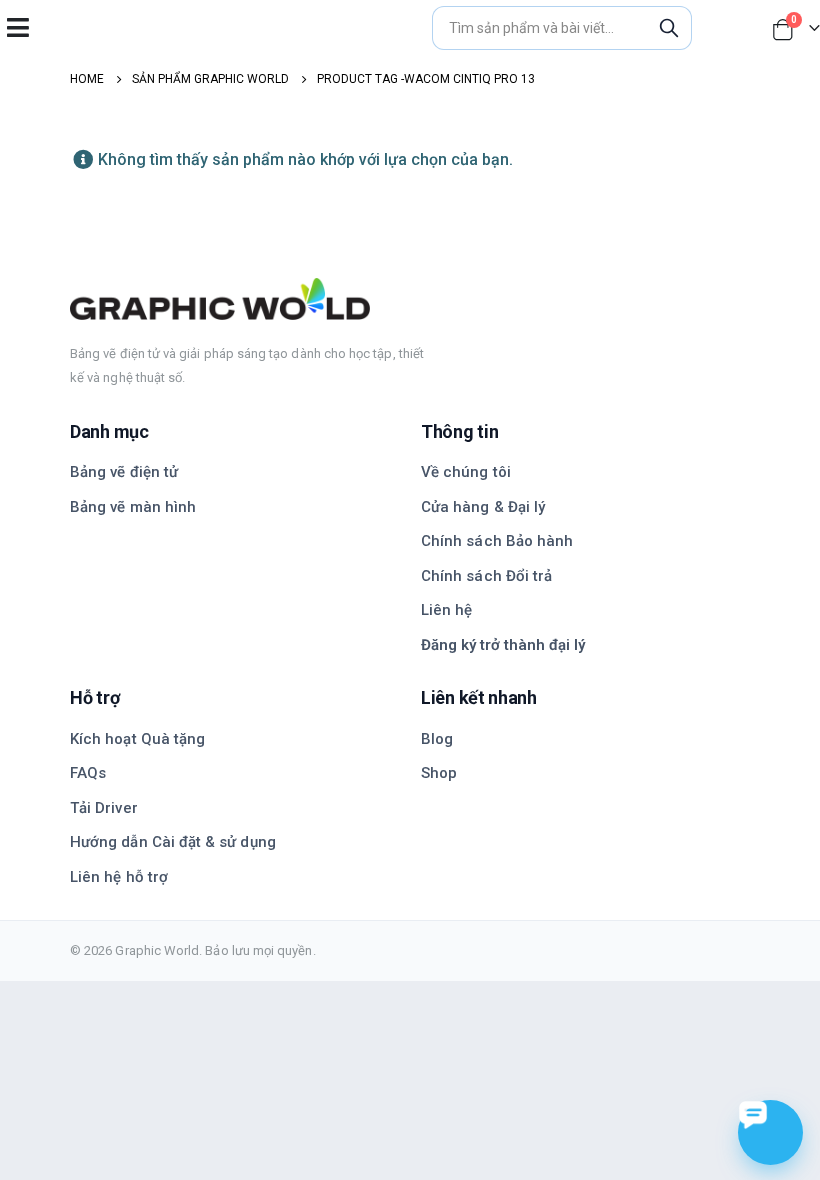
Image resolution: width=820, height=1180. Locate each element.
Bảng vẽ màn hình (133, 507)
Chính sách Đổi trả (486, 576)
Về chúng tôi (466, 472)
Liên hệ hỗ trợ (119, 877)
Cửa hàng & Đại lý (483, 507)
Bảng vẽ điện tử (124, 472)
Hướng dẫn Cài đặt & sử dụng (173, 842)
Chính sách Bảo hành (497, 541)
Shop (439, 773)
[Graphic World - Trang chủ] (410, 299)
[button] (17, 27)
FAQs (88, 773)
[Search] (669, 28)
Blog (437, 739)
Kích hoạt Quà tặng (137, 739)
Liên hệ (446, 610)
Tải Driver (104, 808)
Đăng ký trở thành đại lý (503, 645)
